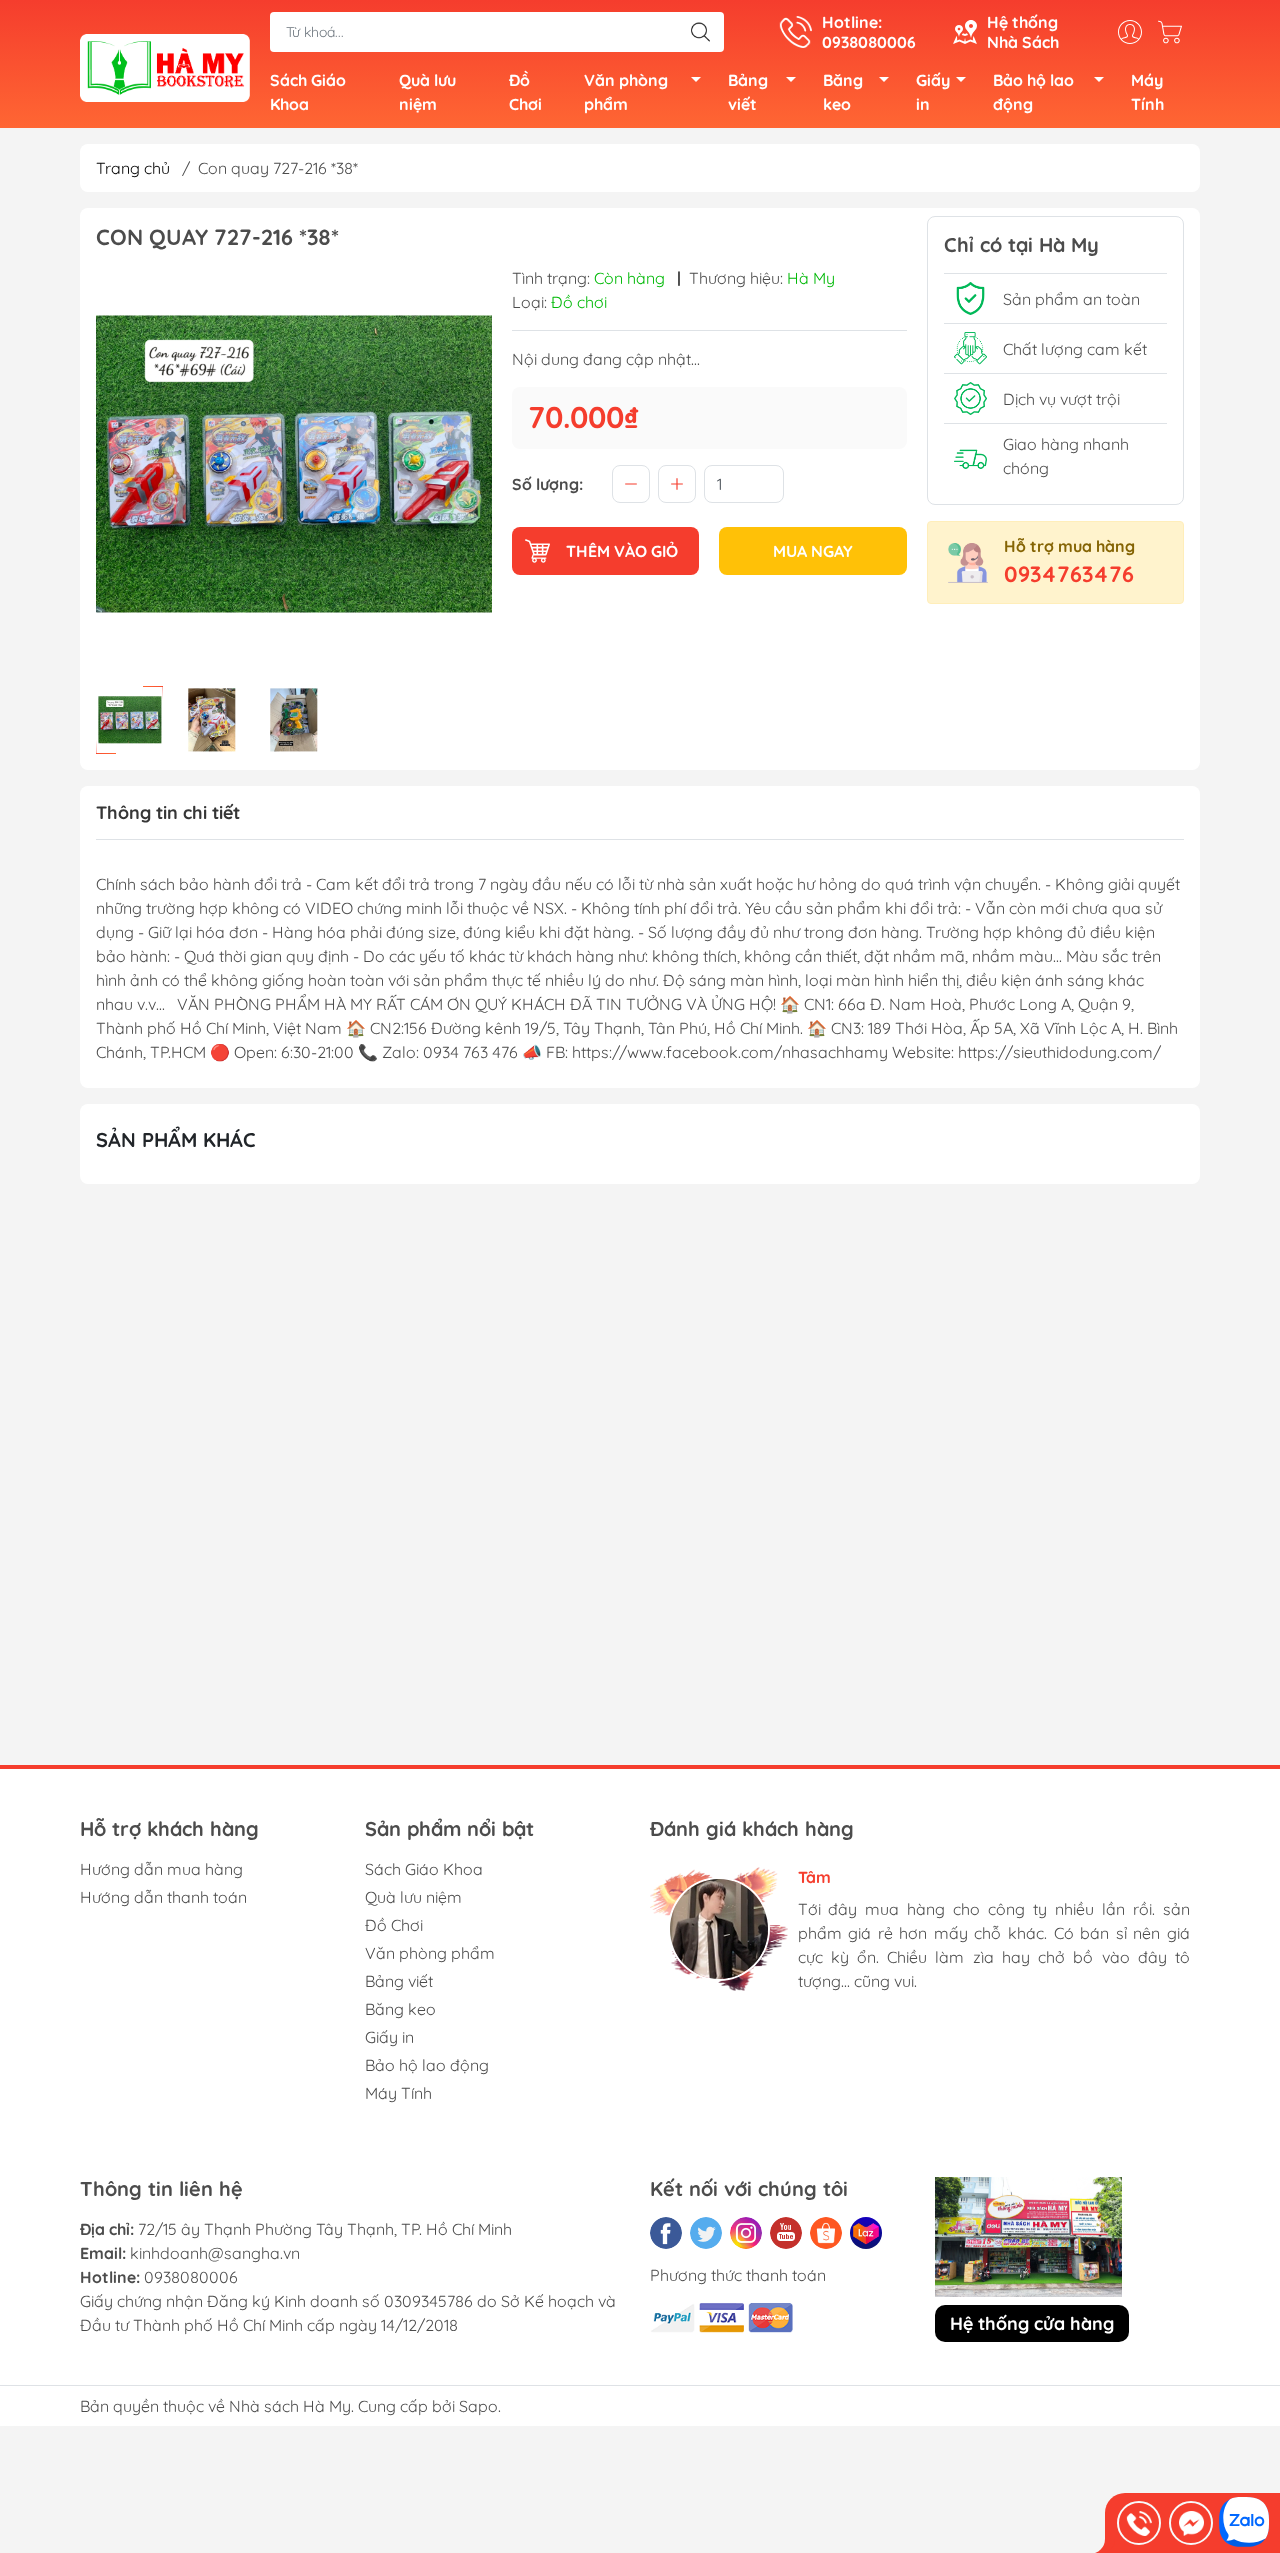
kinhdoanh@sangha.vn (215, 2253)
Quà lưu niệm (427, 92)
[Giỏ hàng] (1175, 32)
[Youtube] (786, 2233)
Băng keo (843, 92)
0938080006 (191, 2277)
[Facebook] (666, 2233)
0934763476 (1069, 574)
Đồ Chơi (525, 92)
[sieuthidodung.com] (165, 66)
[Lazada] (866, 2233)
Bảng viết (748, 92)
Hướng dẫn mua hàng (161, 1869)
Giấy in (933, 92)
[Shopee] (826, 2233)
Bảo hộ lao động (1033, 92)
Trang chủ (133, 168)
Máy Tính (1147, 92)
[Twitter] (706, 2233)
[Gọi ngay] (1139, 2523)
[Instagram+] (746, 2233)
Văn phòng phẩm (626, 92)
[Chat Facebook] (1191, 2523)
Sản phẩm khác (176, 1139)
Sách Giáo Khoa (308, 92)
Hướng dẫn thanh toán (163, 1897)
